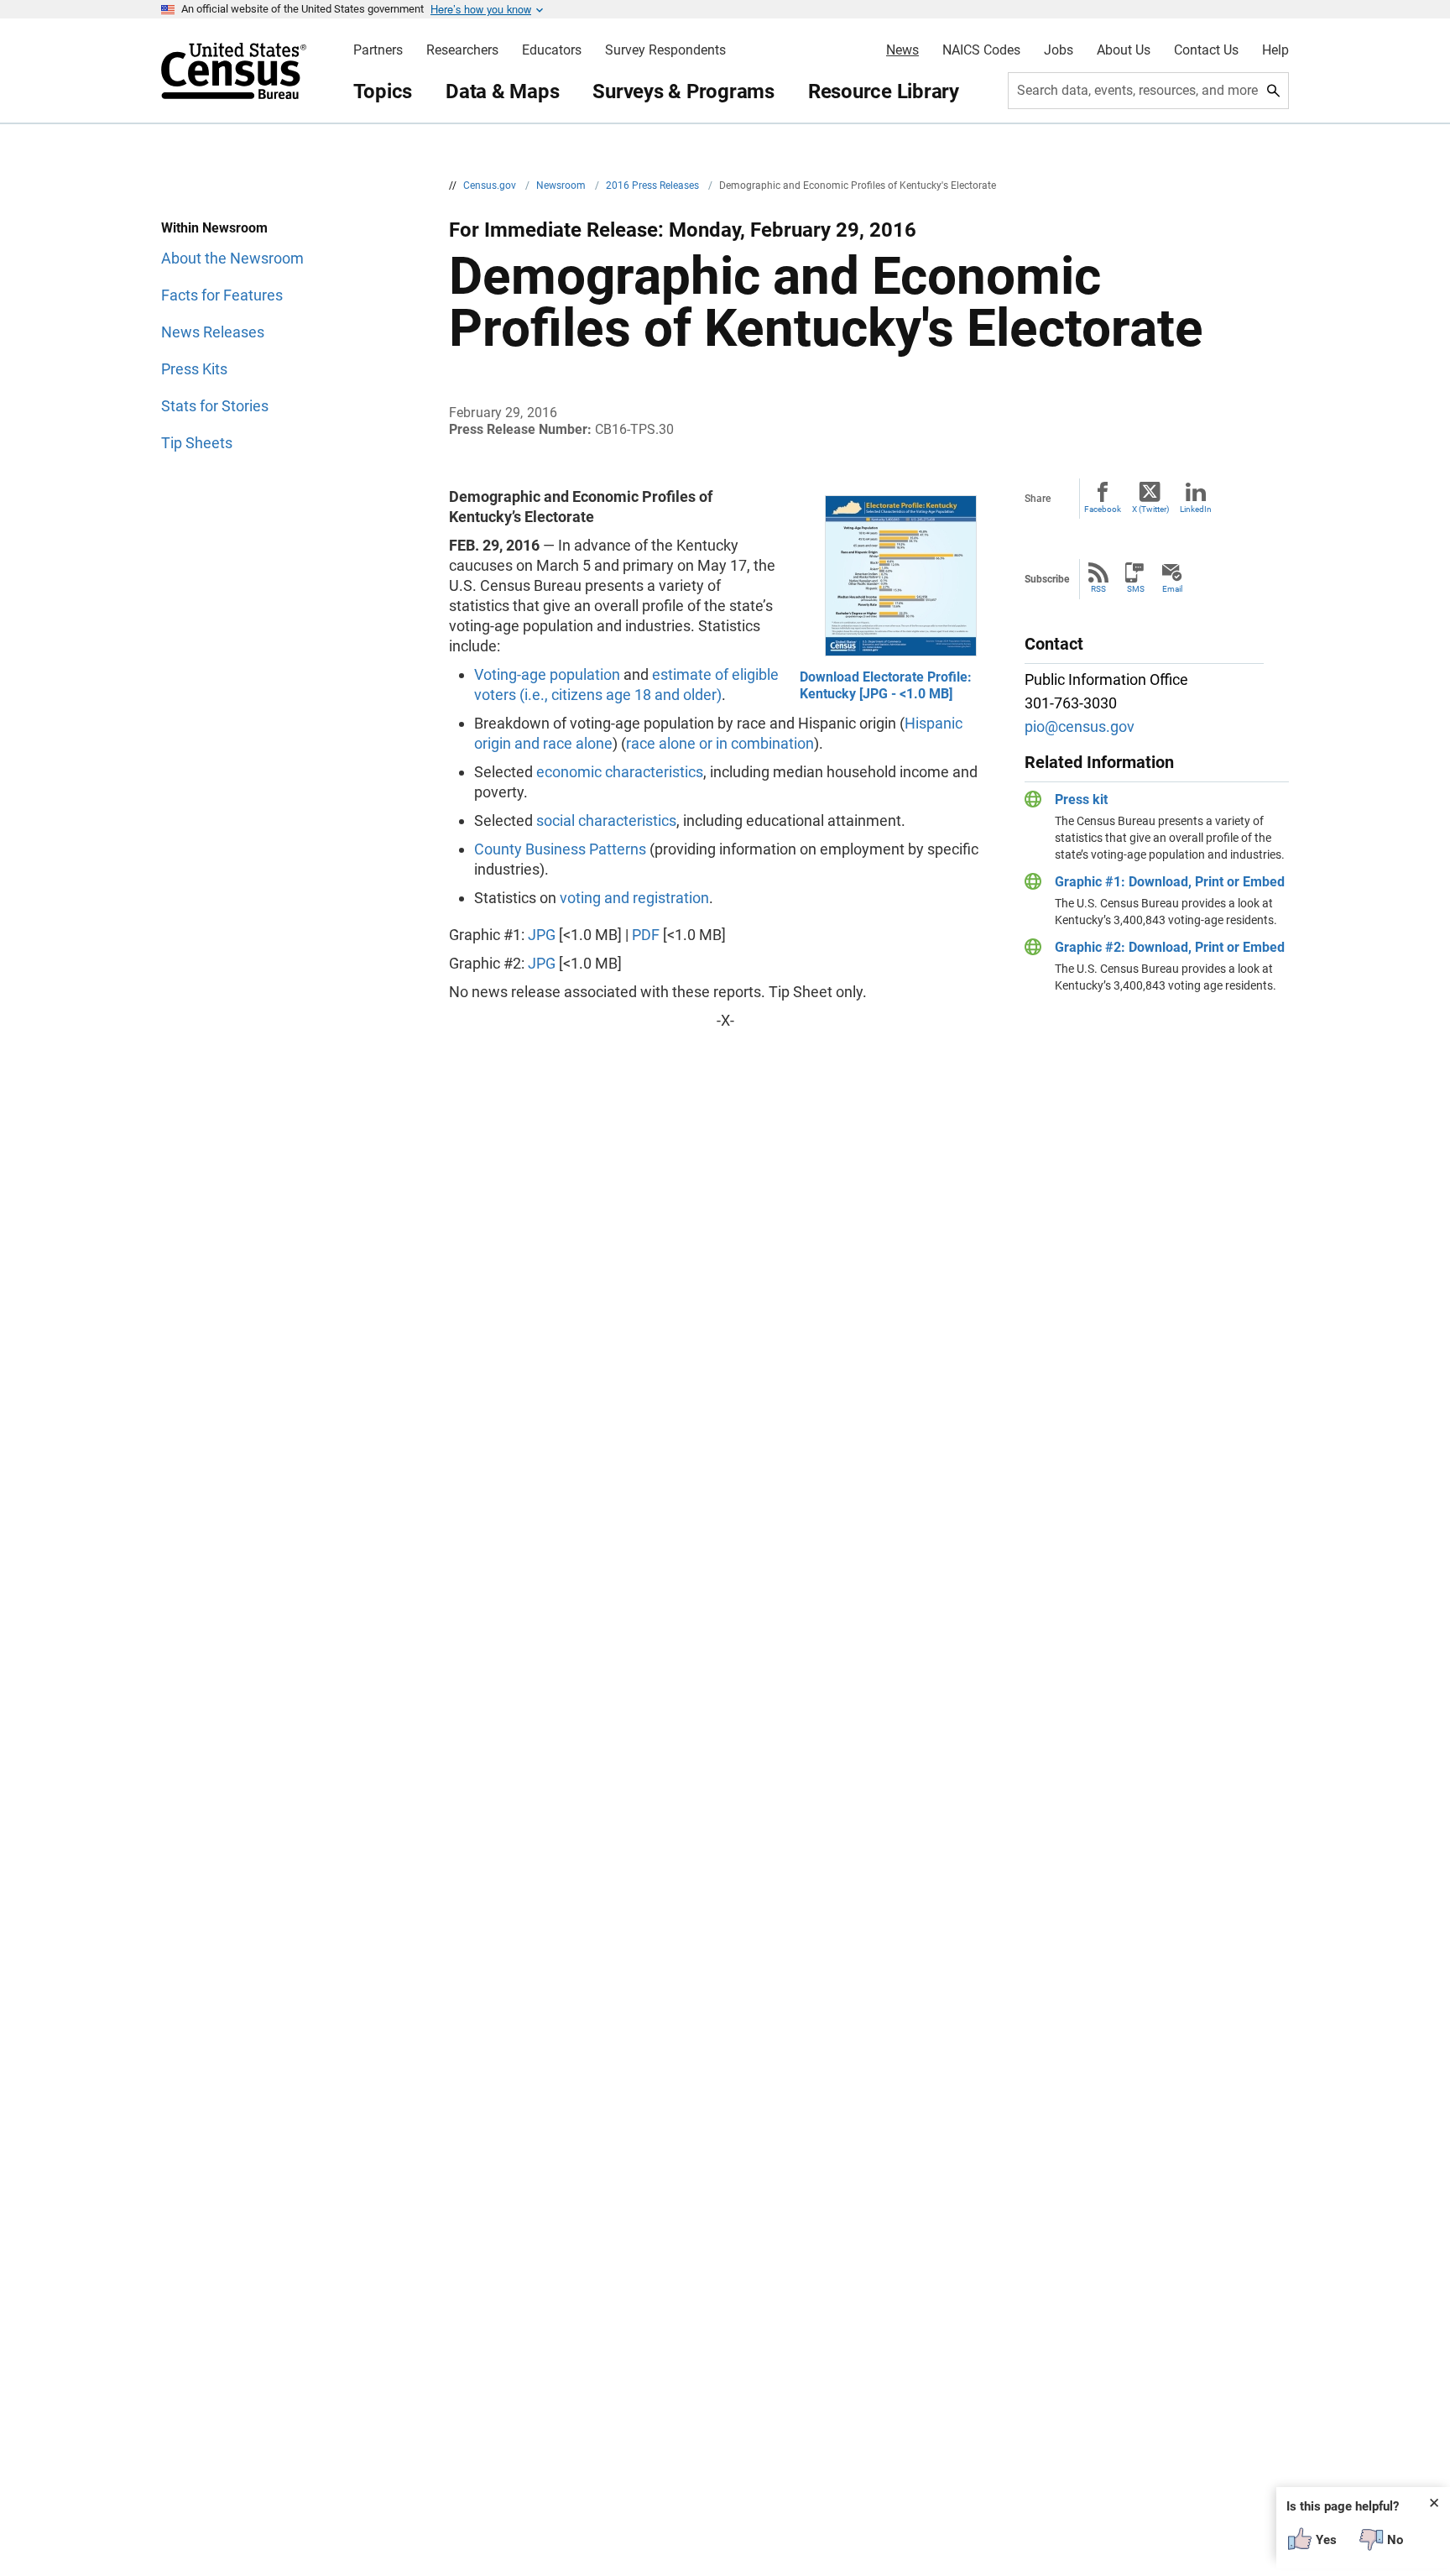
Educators (552, 50)
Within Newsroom (214, 228)
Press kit (1081, 799)
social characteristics (606, 820)
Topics (383, 91)
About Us (1124, 50)
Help (1275, 50)
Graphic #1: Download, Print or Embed (1170, 882)
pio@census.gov (1080, 726)
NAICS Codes (981, 50)
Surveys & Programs (683, 91)
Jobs (1059, 50)
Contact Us (1206, 50)
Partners (378, 50)
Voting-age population (547, 674)
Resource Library (884, 91)
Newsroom (562, 185)
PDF (646, 935)
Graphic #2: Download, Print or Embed (1170, 947)
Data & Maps (502, 91)
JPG (542, 935)
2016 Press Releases (654, 185)
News (902, 50)
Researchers (462, 50)
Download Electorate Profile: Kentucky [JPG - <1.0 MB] (886, 685)
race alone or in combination (720, 743)
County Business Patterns (560, 849)
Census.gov (491, 185)
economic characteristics (620, 772)
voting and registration (634, 898)
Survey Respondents (665, 50)
